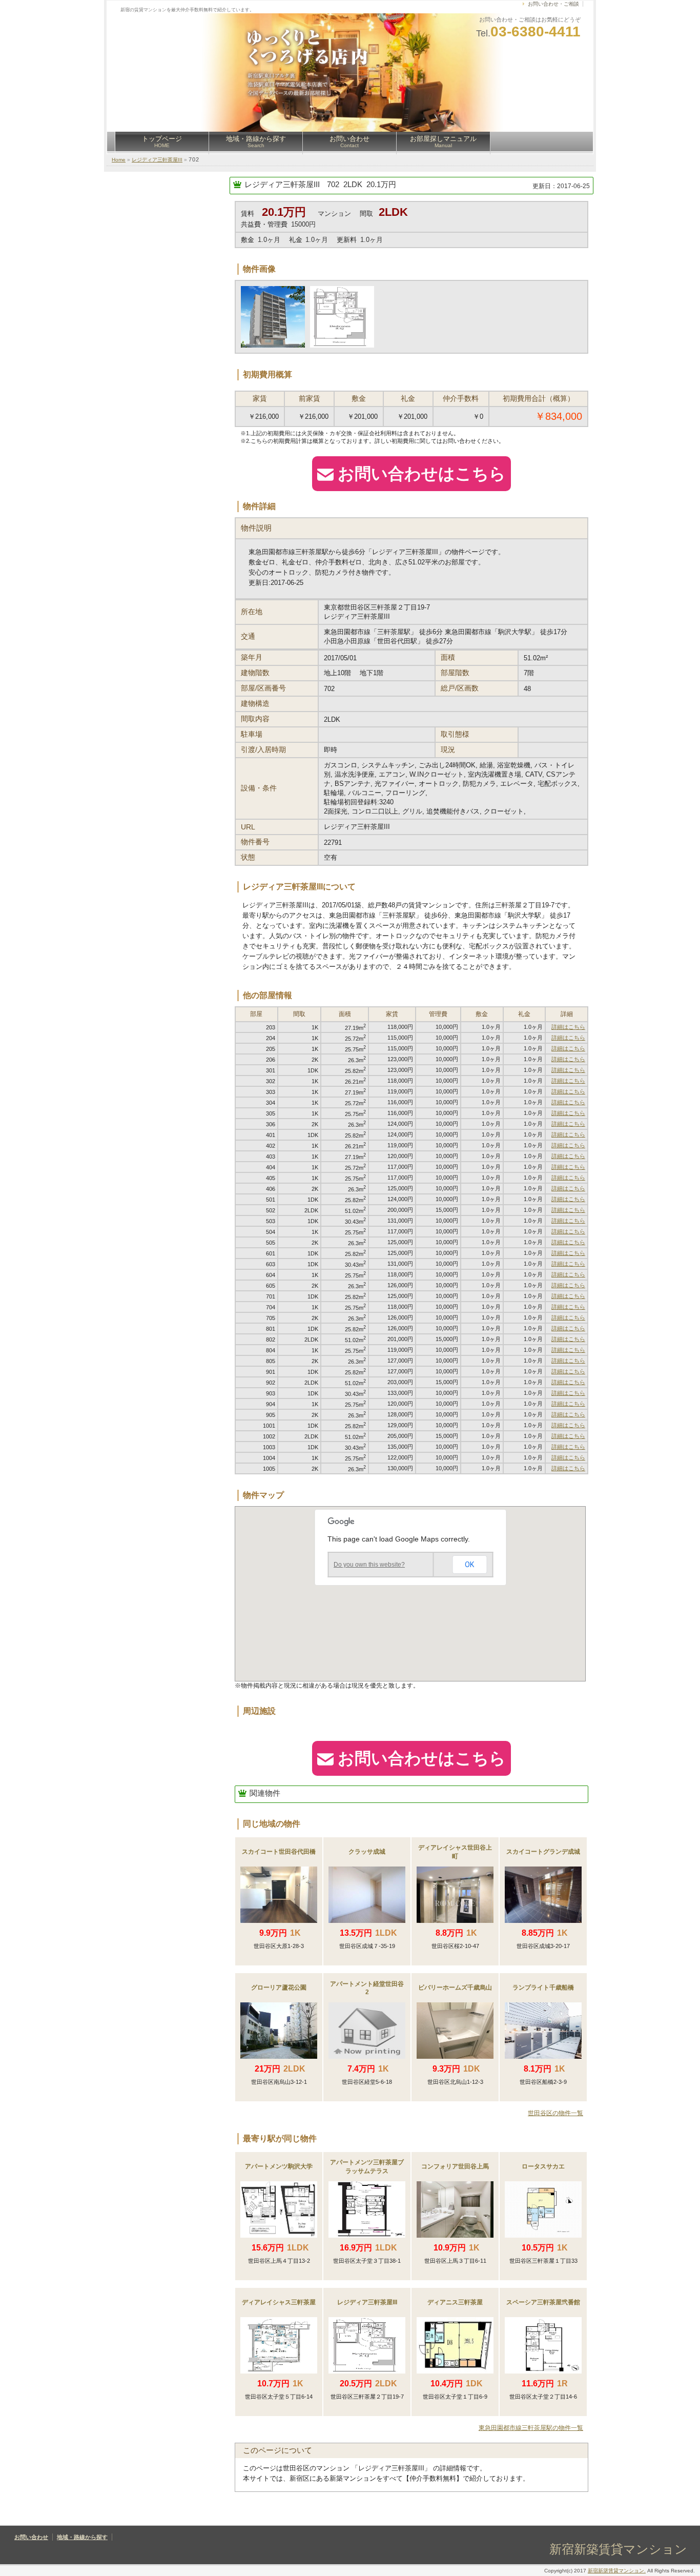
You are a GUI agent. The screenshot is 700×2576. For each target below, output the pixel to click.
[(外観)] (341, 317)
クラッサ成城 (367, 1852)
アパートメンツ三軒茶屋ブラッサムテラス (367, 2167)
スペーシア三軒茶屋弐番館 (543, 2302)
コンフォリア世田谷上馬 (455, 2166)
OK (469, 1565)
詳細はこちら (568, 1027)
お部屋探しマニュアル (443, 141)
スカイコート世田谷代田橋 (279, 1852)
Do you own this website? (369, 1565)
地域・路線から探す (256, 141)
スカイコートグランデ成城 (543, 1852)
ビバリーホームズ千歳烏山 (455, 1987)
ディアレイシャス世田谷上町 (455, 1852)
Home (119, 160)
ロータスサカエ (543, 2166)
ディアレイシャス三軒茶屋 (279, 2302)
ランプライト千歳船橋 (543, 1987)
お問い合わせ (349, 141)
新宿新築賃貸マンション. (617, 2571)
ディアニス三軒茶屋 (455, 2302)
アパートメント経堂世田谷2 (367, 1988)
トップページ (162, 141)
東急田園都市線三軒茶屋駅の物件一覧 (531, 2428)
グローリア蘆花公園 (279, 1987)
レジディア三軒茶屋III (157, 160)
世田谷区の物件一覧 (555, 2113)
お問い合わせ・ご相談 (553, 4)
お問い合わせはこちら (422, 474)
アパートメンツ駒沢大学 (279, 2166)
